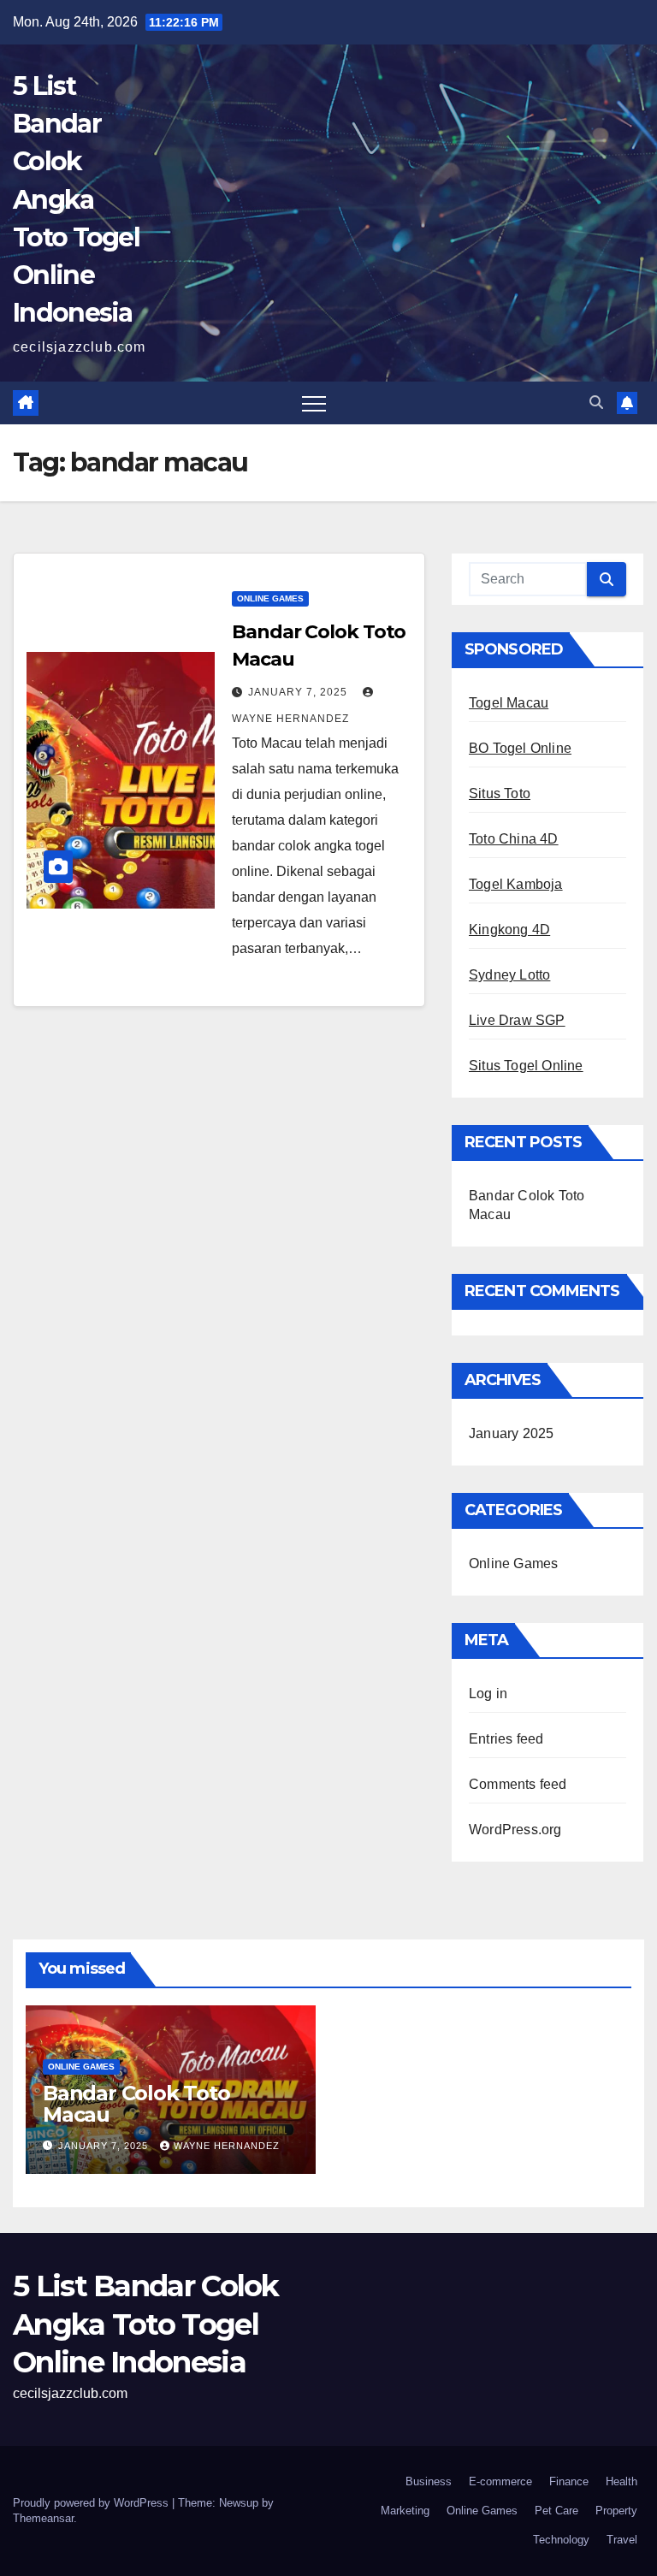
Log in (488, 1694)
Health (621, 2481)
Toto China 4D (514, 839)
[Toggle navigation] (314, 403)
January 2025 (511, 1433)
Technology (561, 2540)
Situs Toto (500, 794)
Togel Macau (509, 703)
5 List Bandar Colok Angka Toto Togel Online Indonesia (76, 199)
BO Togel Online (520, 748)
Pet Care (556, 2511)
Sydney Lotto (509, 975)
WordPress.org (515, 1830)
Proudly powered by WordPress (92, 2503)
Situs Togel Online (526, 1066)
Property (616, 2511)
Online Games (270, 598)
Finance (569, 2481)
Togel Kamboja (516, 884)
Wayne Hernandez (227, 2146)
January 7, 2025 (299, 692)
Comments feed (518, 1784)
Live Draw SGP (517, 1020)
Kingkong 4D (509, 930)
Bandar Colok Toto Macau (136, 2104)
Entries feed (506, 1739)
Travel (622, 2540)
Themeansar (43, 2518)
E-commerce (500, 2481)
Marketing (405, 2511)
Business (429, 2481)
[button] (596, 403)
